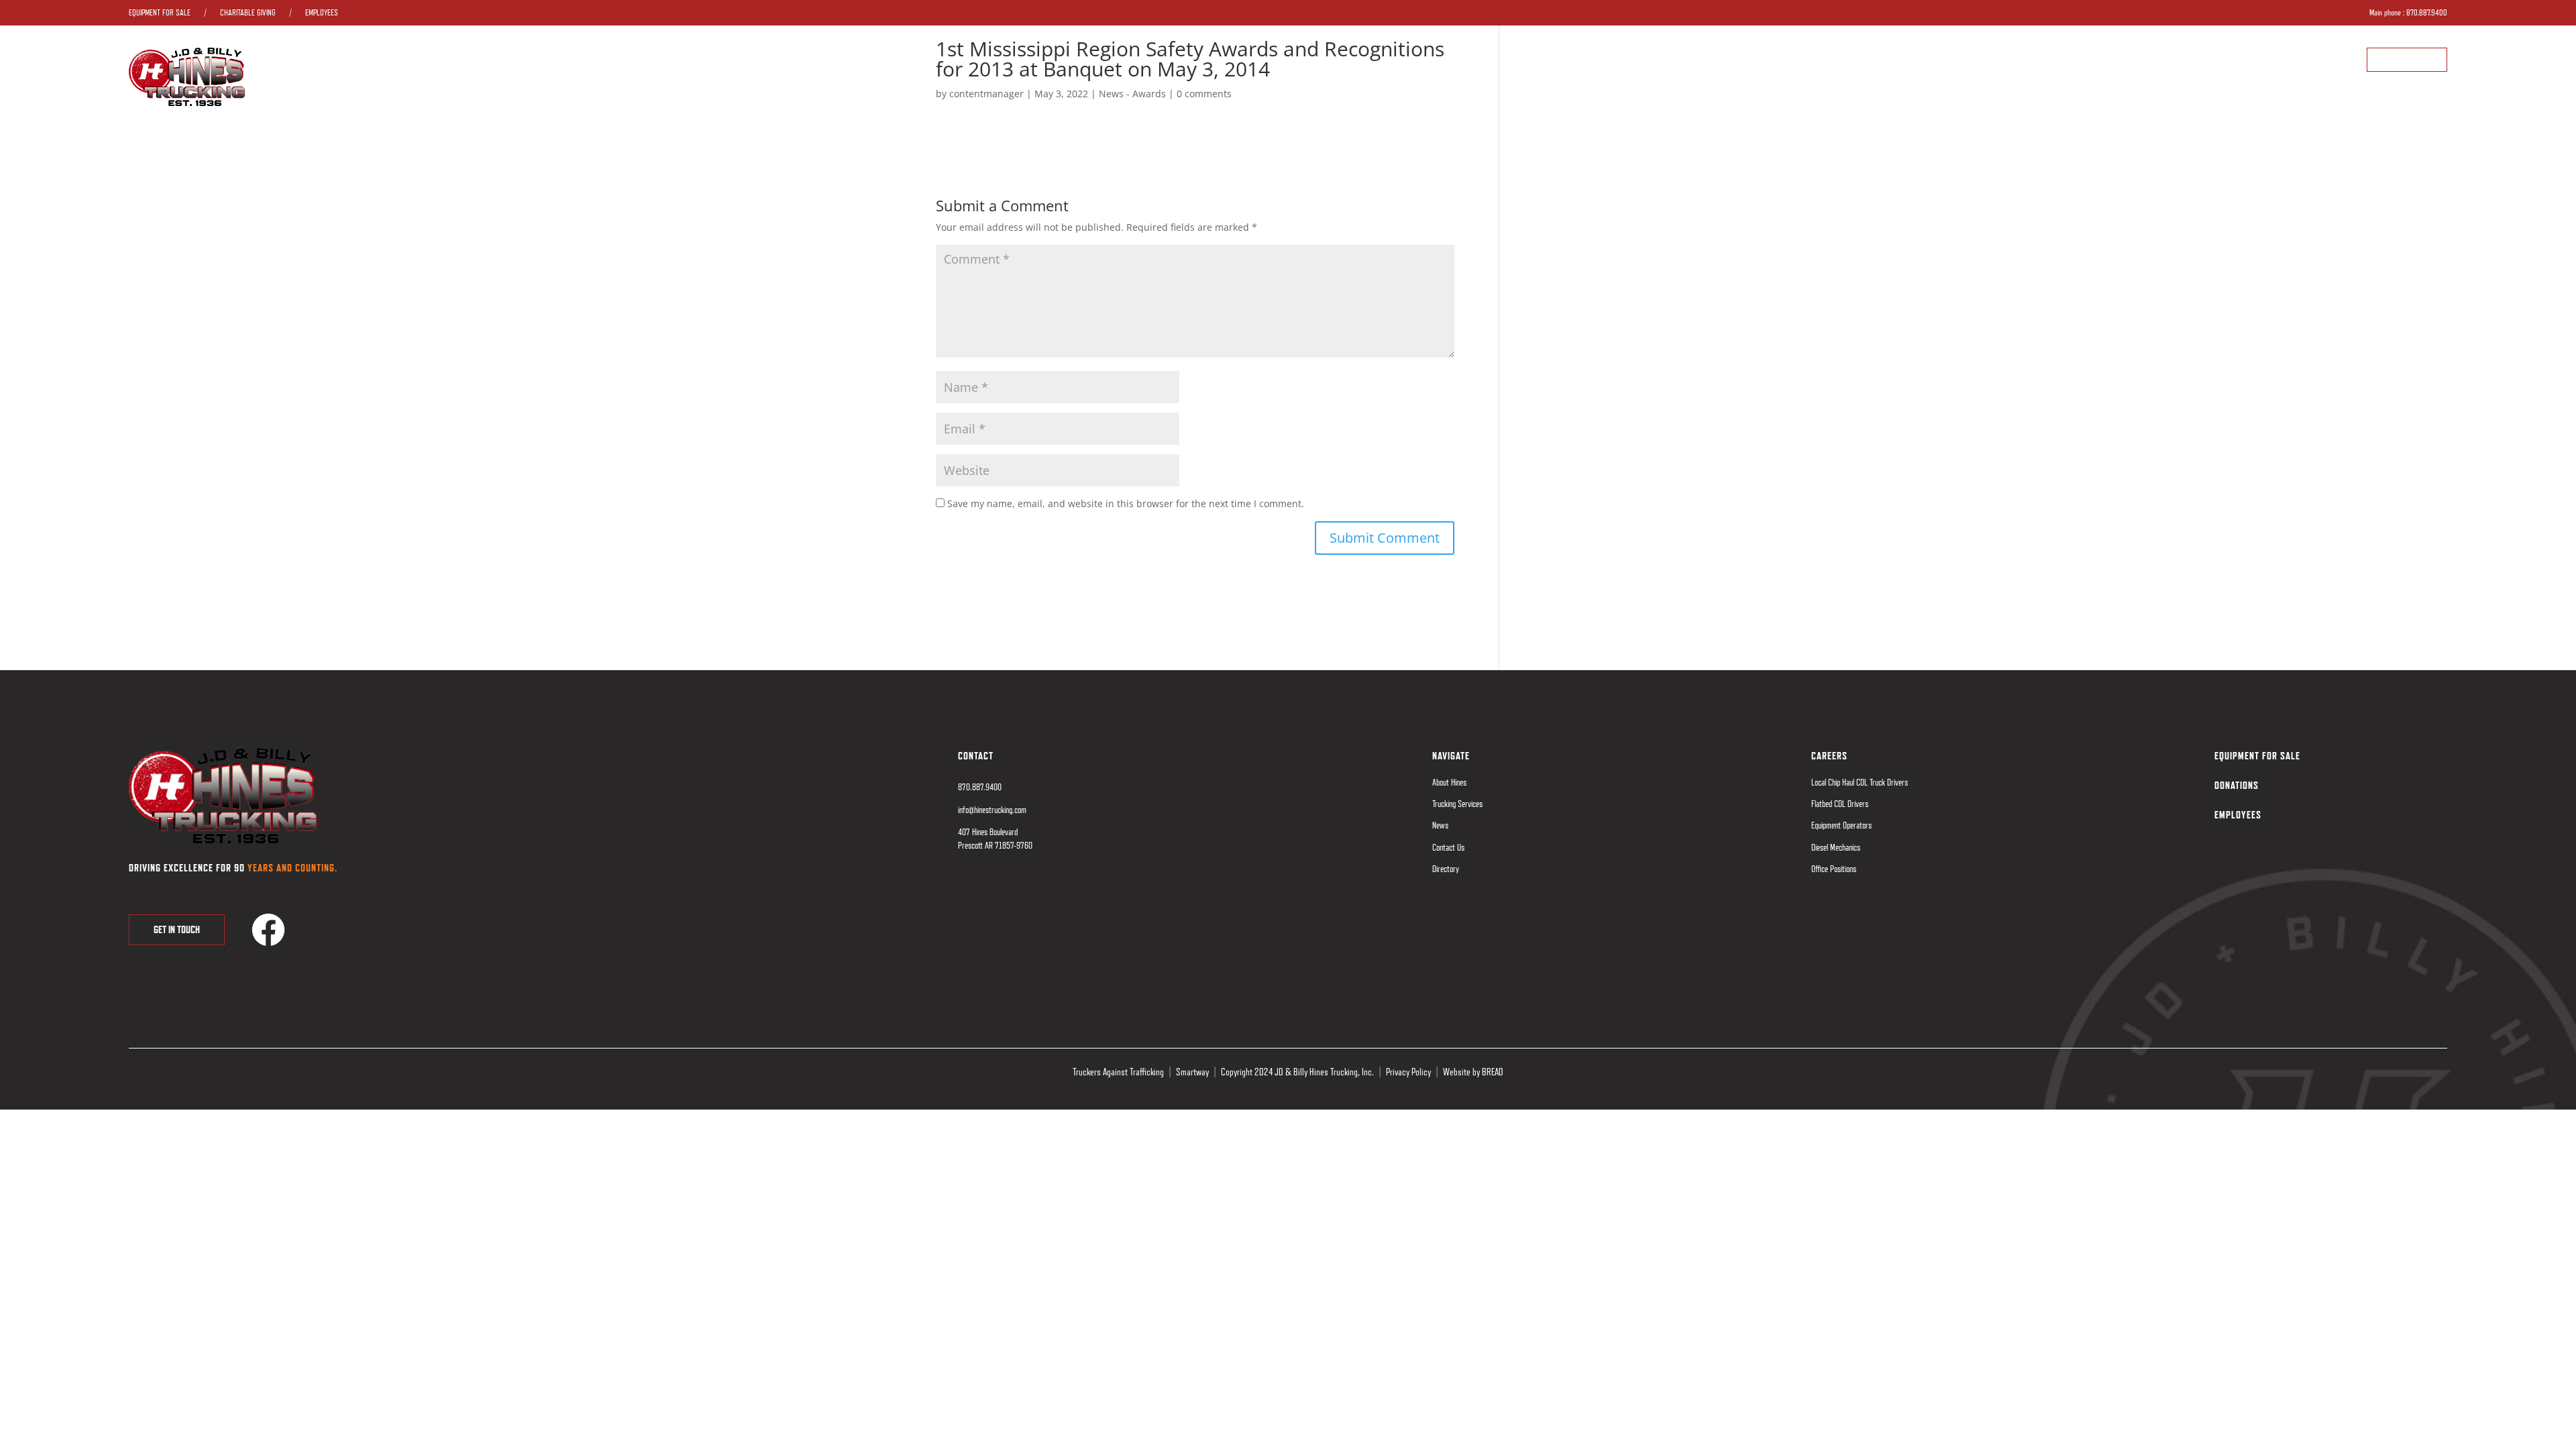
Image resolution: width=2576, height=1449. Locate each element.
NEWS (2213, 59)
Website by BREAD (1473, 1072)
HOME (2106, 59)
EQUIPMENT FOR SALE (160, 12)
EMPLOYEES (322, 12)
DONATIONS (2237, 785)
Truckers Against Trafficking (1118, 1072)
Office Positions (1834, 869)
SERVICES (2273, 59)
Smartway (1192, 1072)
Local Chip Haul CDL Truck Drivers (1860, 782)
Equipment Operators (1841, 825)
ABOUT (2159, 59)
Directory (1446, 869)
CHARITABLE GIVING (248, 12)
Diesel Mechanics (1836, 847)
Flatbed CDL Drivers (1840, 804)
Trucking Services (1457, 804)
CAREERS (2338, 59)
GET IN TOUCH (177, 929)
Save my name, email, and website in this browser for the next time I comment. (1126, 503)
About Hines (1449, 782)
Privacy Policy (1408, 1072)
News (1440, 825)
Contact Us (1448, 847)
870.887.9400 (2427, 12)
